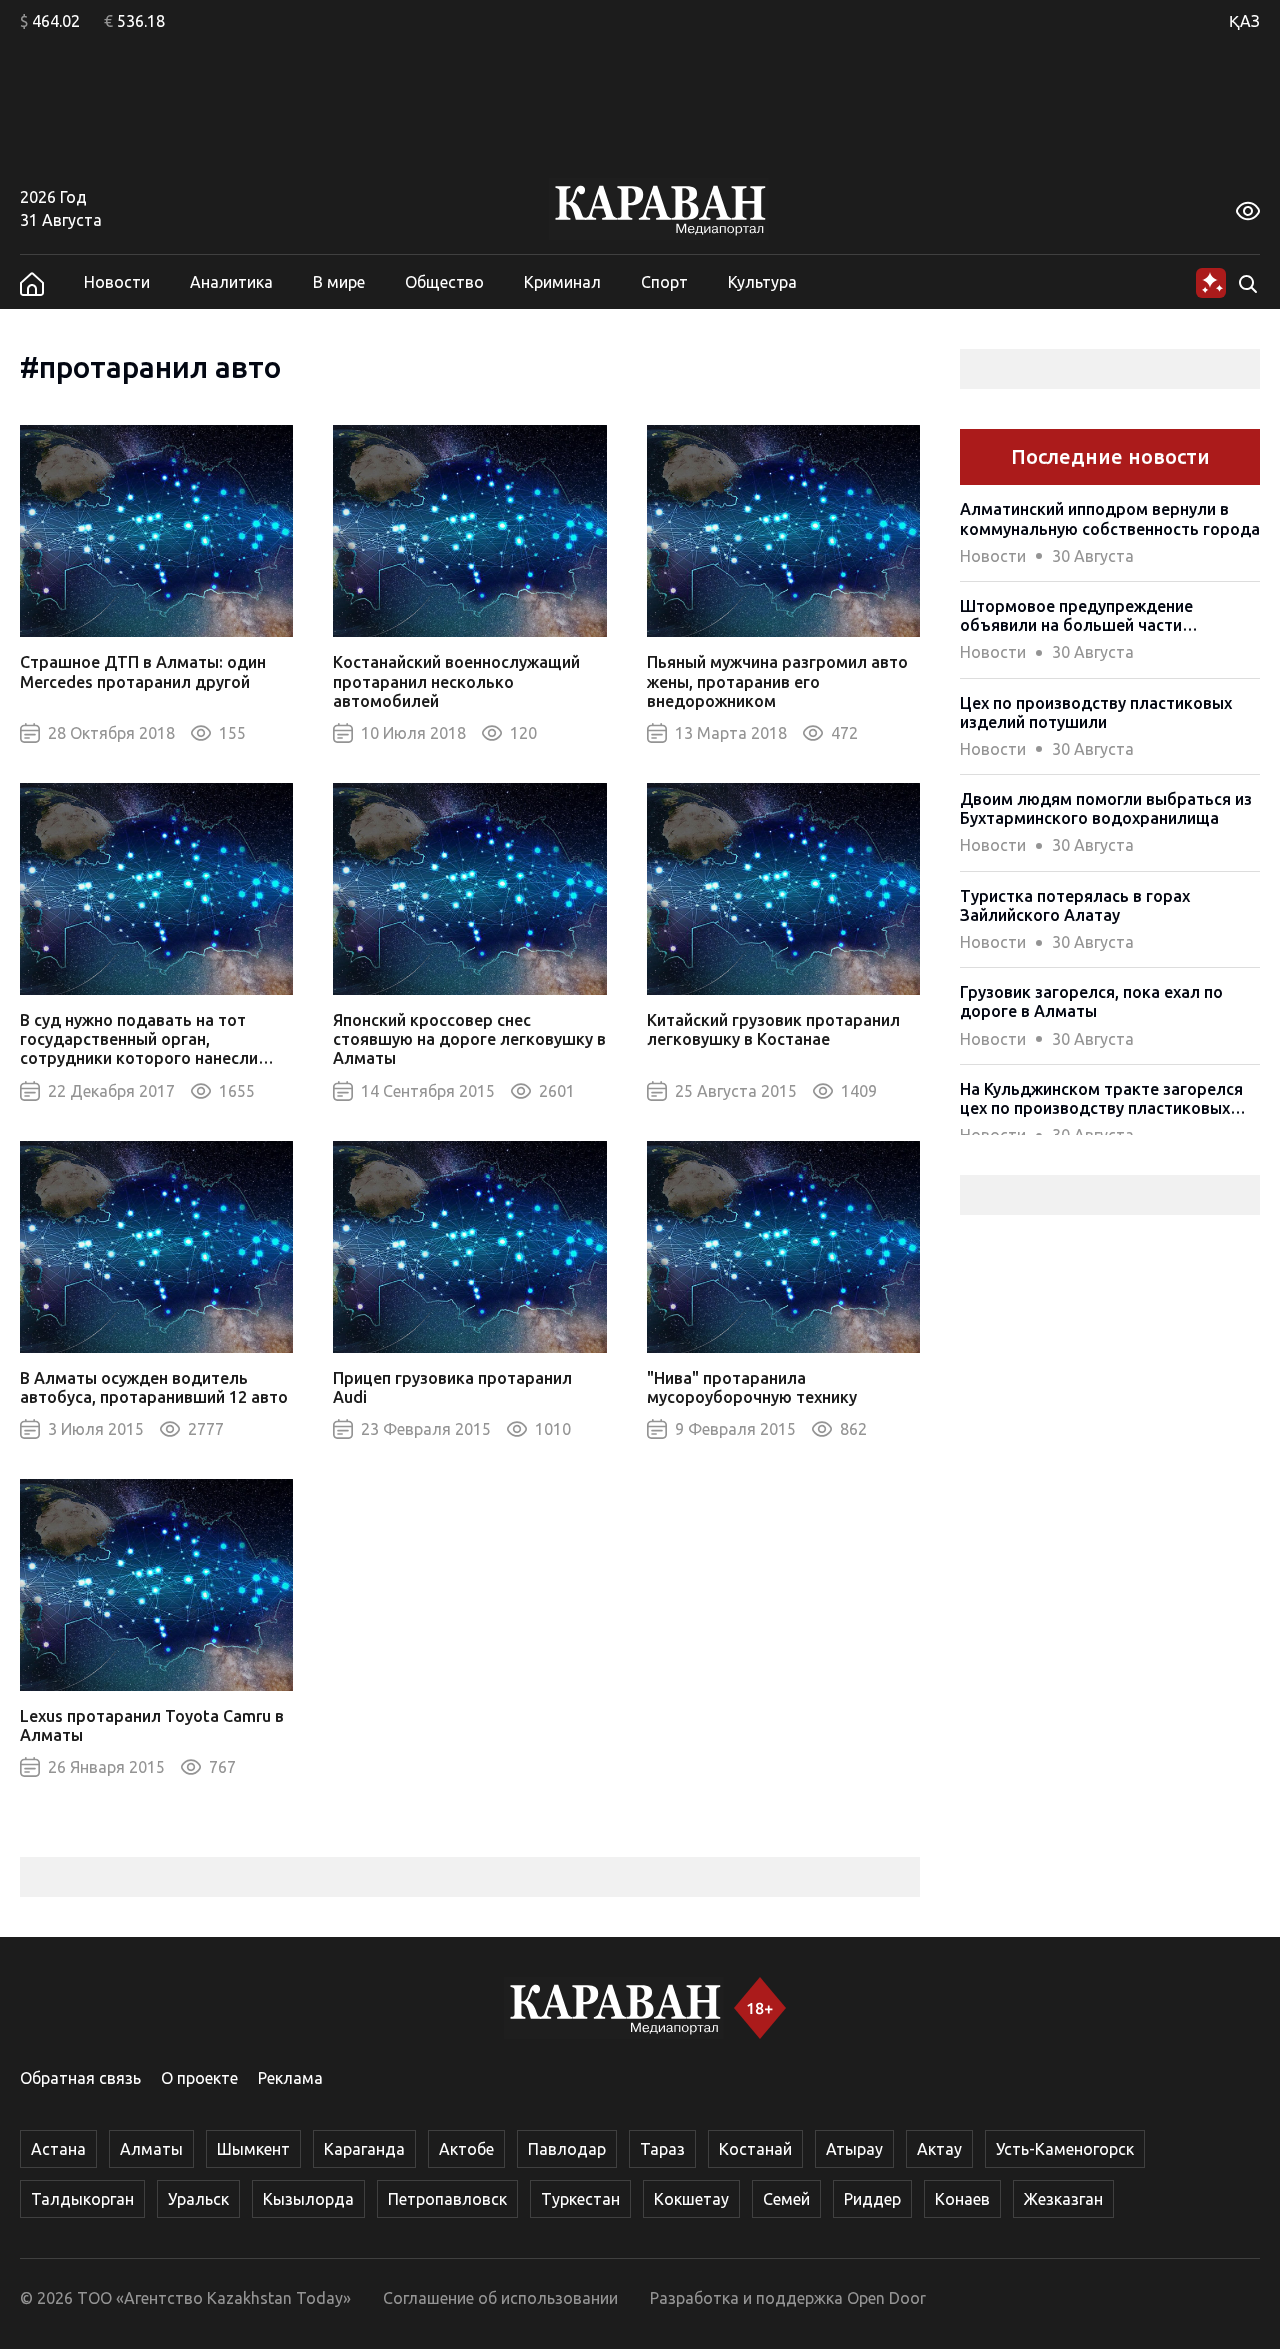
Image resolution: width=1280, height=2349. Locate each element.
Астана (58, 2149)
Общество (444, 282)
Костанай (755, 2149)
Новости (117, 282)
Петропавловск (447, 2199)
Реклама (290, 2078)
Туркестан (580, 2199)
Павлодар (567, 2149)
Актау (939, 2149)
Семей (786, 2199)
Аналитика (231, 282)
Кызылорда (308, 2199)
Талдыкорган (82, 2199)
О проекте (199, 2078)
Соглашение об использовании (500, 2298)
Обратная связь (80, 2078)
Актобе (466, 2149)
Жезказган (1063, 2199)
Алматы (151, 2149)
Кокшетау (691, 2199)
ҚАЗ (1244, 21)
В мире (339, 282)
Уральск (198, 2199)
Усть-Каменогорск (1065, 2149)
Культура (762, 282)
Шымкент (253, 2149)
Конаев (962, 2199)
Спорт (664, 282)
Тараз (662, 2149)
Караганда (364, 2149)
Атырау (854, 2149)
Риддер (872, 2199)
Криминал (562, 282)
